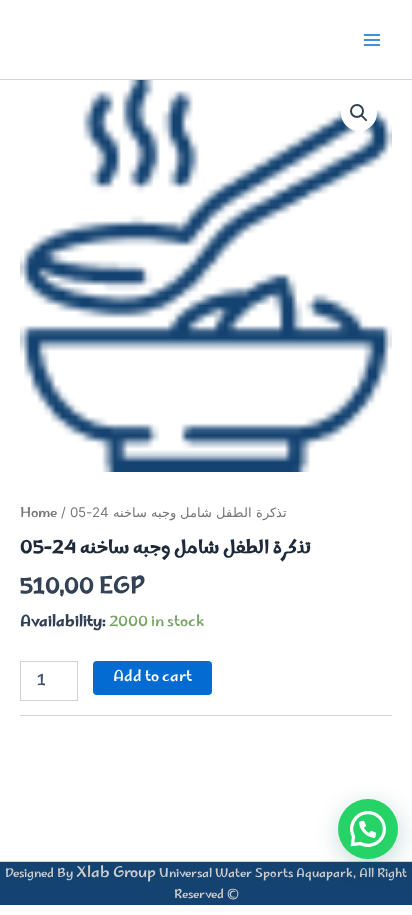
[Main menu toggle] (372, 39)
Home (38, 514)
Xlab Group (116, 873)
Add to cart (152, 677)
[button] (359, 113)
